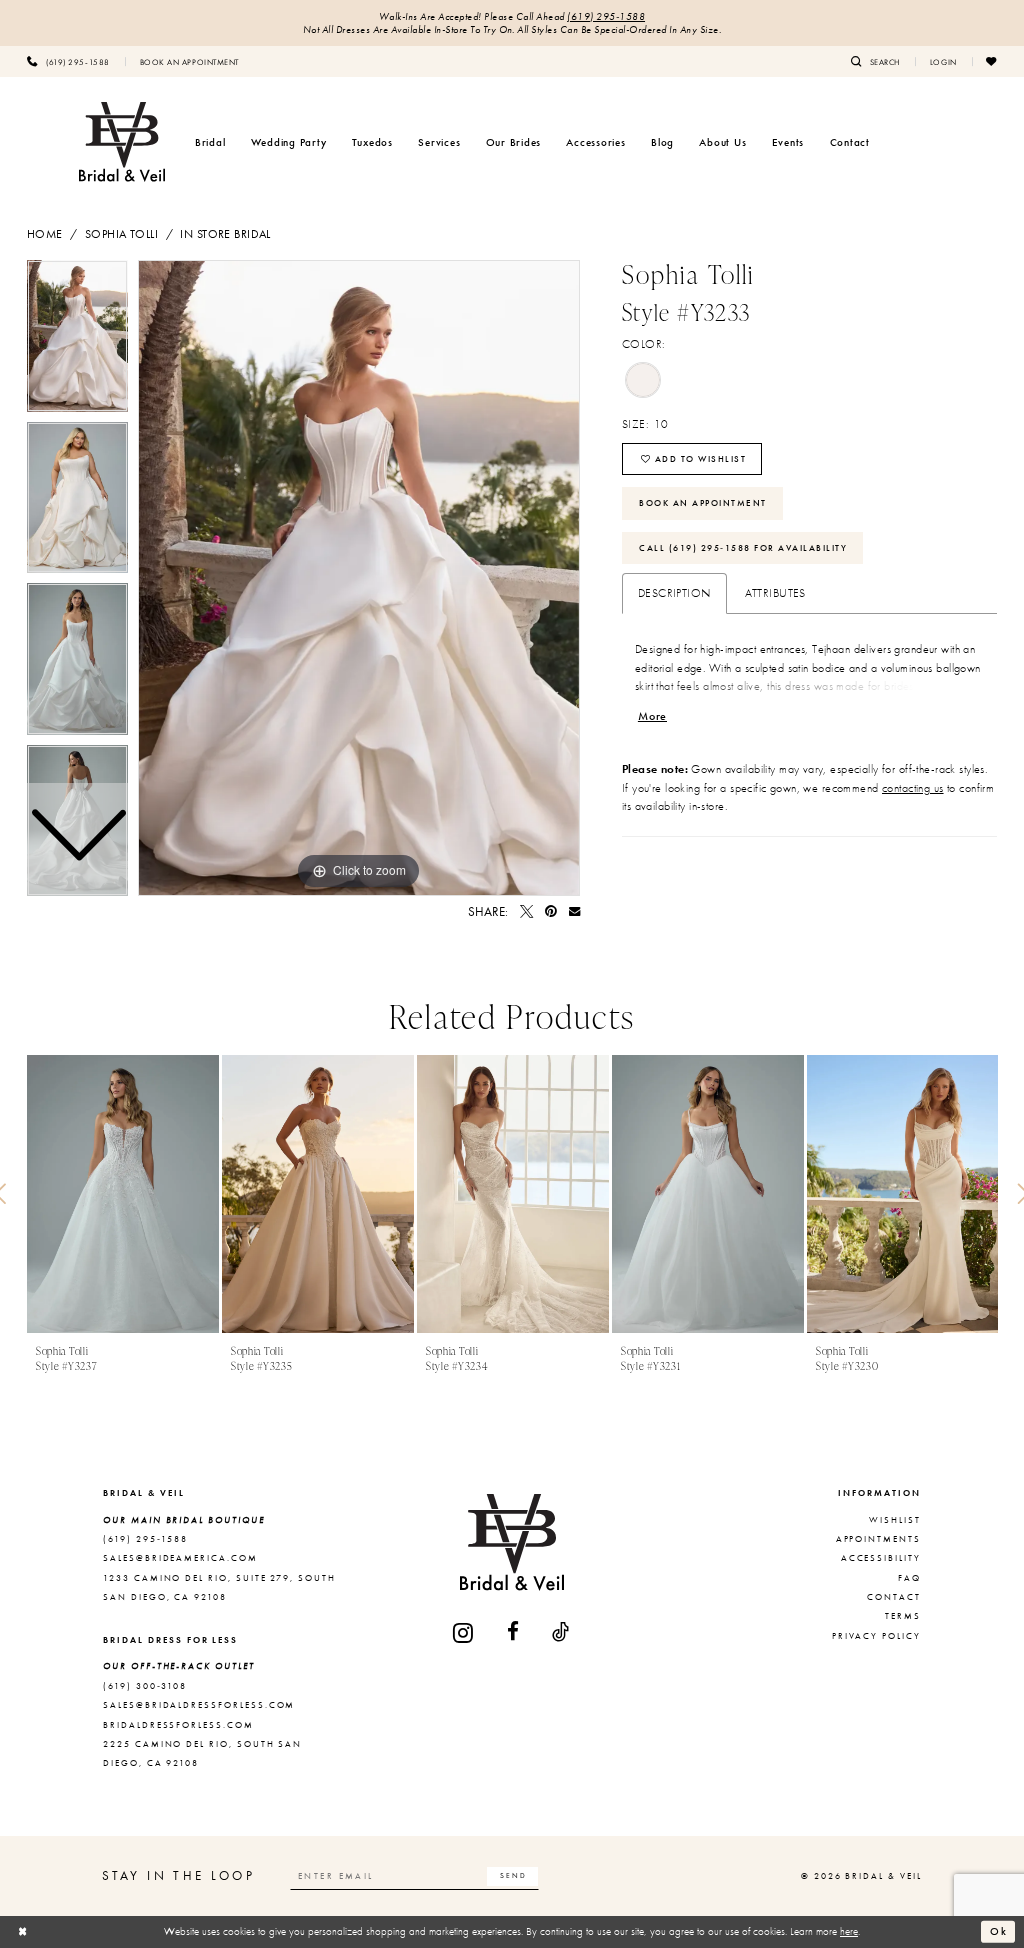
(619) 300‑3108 (145, 1686)
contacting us (913, 788)
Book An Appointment (702, 503)
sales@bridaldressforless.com (199, 1705)
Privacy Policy (876, 1636)
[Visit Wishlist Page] (992, 61)
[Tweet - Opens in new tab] (526, 911)
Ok (999, 1931)
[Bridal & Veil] (122, 142)
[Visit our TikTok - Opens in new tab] (561, 1632)
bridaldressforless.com (178, 1725)
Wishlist (895, 1520)
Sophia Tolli (121, 234)
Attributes (775, 593)
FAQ (909, 1578)
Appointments (878, 1539)
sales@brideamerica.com (180, 1558)
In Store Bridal (225, 234)
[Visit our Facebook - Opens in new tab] (514, 1632)
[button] (943, 61)
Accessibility (881, 1558)
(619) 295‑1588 (606, 16)
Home (45, 234)
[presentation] (123, 1194)
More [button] (652, 716)
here (849, 1931)
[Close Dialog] (23, 1932)
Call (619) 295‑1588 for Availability (743, 548)
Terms (903, 1616)
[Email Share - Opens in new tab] (574, 911)
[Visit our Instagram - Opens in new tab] (464, 1632)
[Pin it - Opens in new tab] (551, 911)
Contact (894, 1597)
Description (674, 593)
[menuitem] (68, 61)
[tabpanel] (359, 578)
